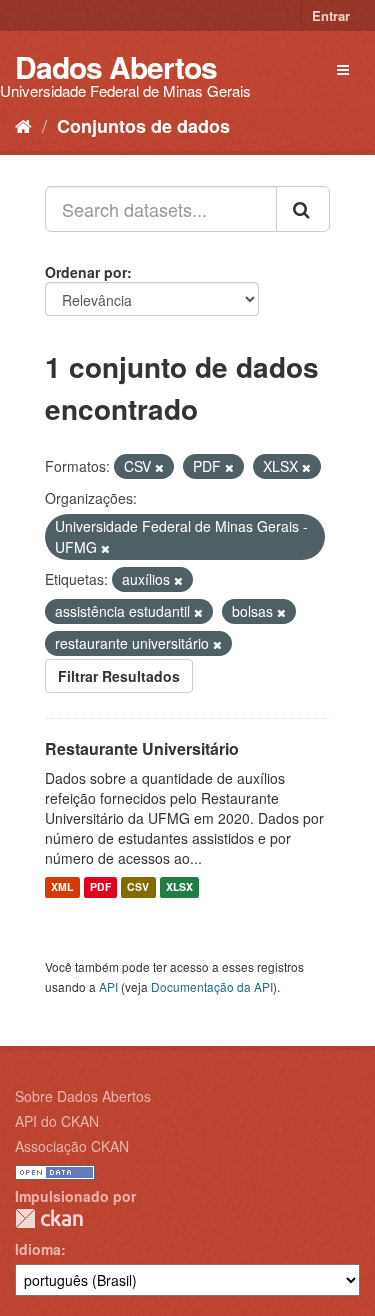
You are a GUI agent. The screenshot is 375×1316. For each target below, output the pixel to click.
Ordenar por (86, 272)
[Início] (23, 125)
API (108, 986)
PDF (100, 887)
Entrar (331, 15)
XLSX (179, 887)
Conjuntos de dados (143, 126)
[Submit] (303, 209)
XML (62, 887)
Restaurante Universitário (142, 748)
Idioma (38, 1249)
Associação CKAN (72, 1146)
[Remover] (159, 467)
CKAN (49, 1218)
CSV (138, 887)
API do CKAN (57, 1121)
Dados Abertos (116, 66)
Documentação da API (212, 986)
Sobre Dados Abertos (83, 1096)
